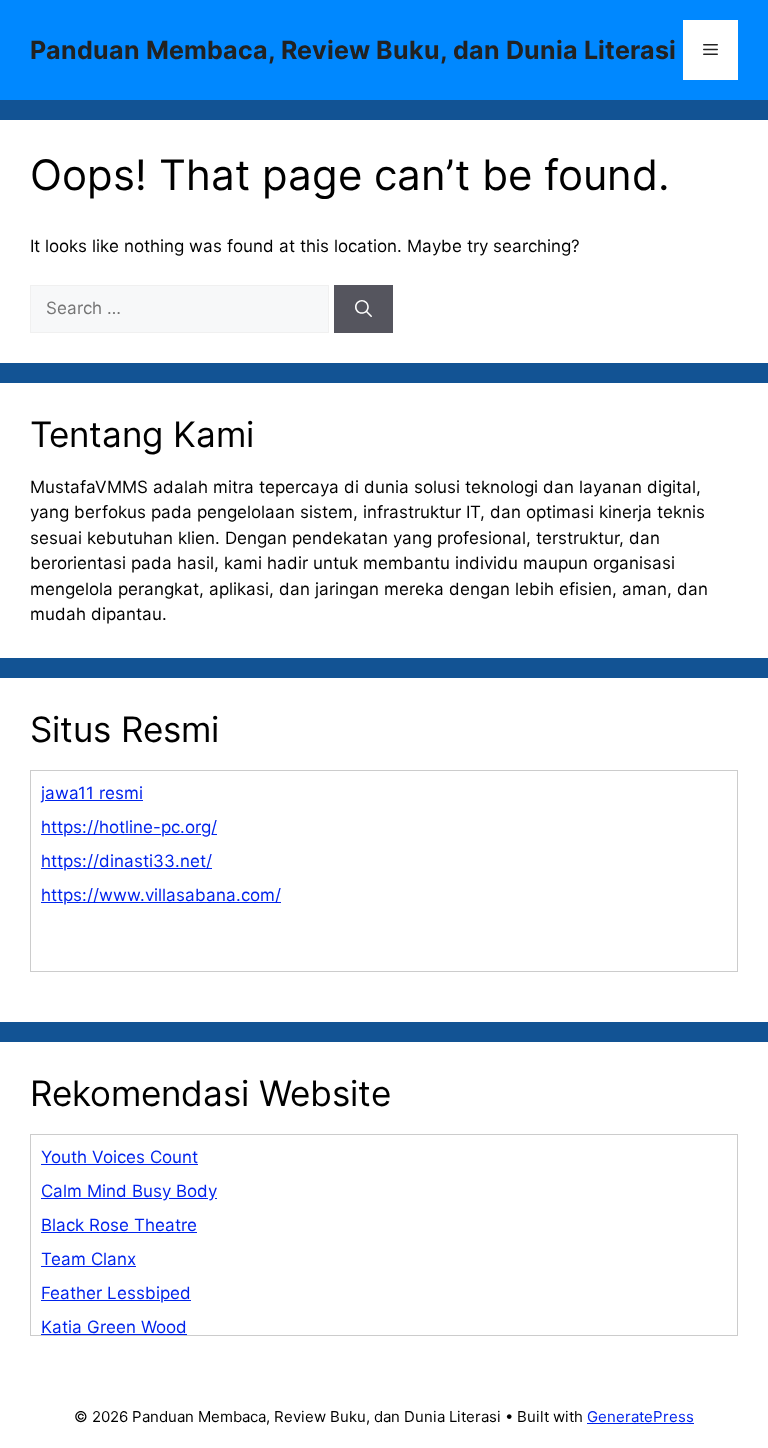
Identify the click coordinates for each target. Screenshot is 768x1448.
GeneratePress (640, 1416)
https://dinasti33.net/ (126, 861)
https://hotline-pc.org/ (129, 827)
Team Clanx (88, 1259)
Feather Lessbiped (116, 1293)
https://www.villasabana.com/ (161, 895)
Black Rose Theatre (119, 1225)
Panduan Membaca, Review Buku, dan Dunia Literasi (353, 50)
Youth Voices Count (119, 1157)
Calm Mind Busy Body (129, 1191)
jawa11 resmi (92, 793)
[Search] (363, 309)
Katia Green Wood (114, 1327)
